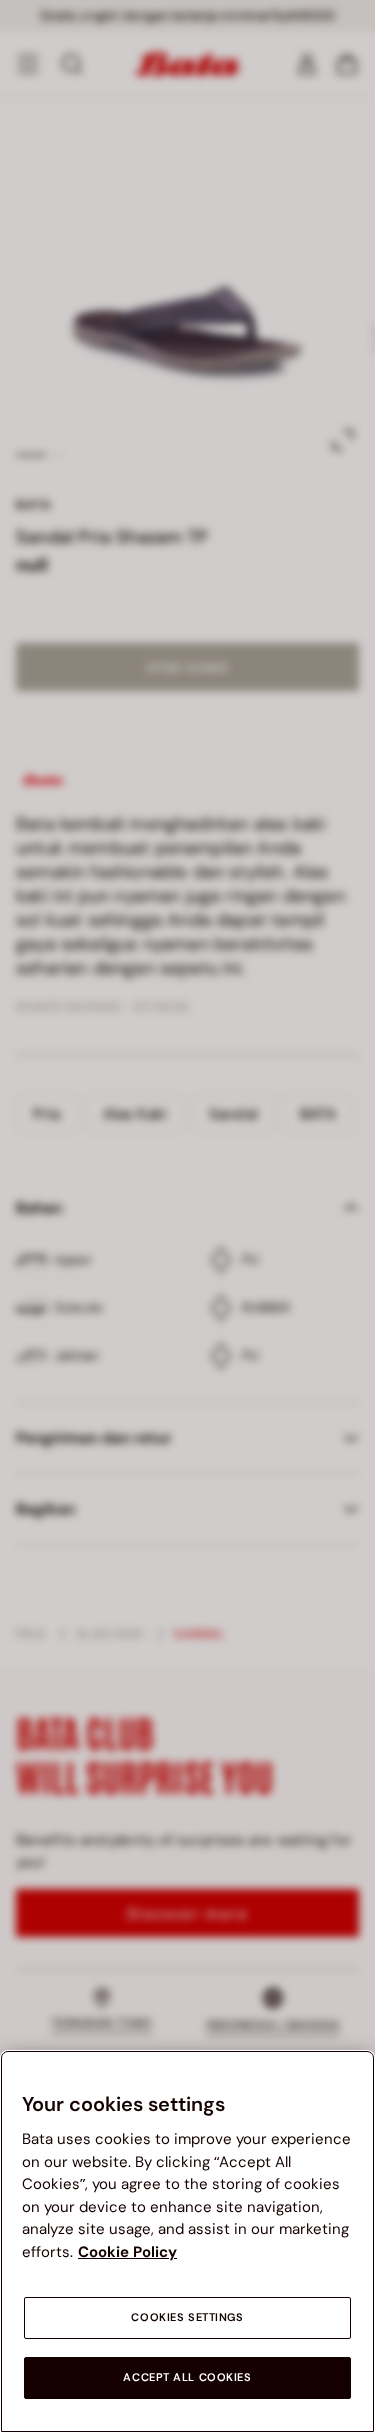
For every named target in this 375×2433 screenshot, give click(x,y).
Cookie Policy (127, 2252)
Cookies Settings (187, 2317)
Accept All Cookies (187, 2377)
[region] (187, 2241)
